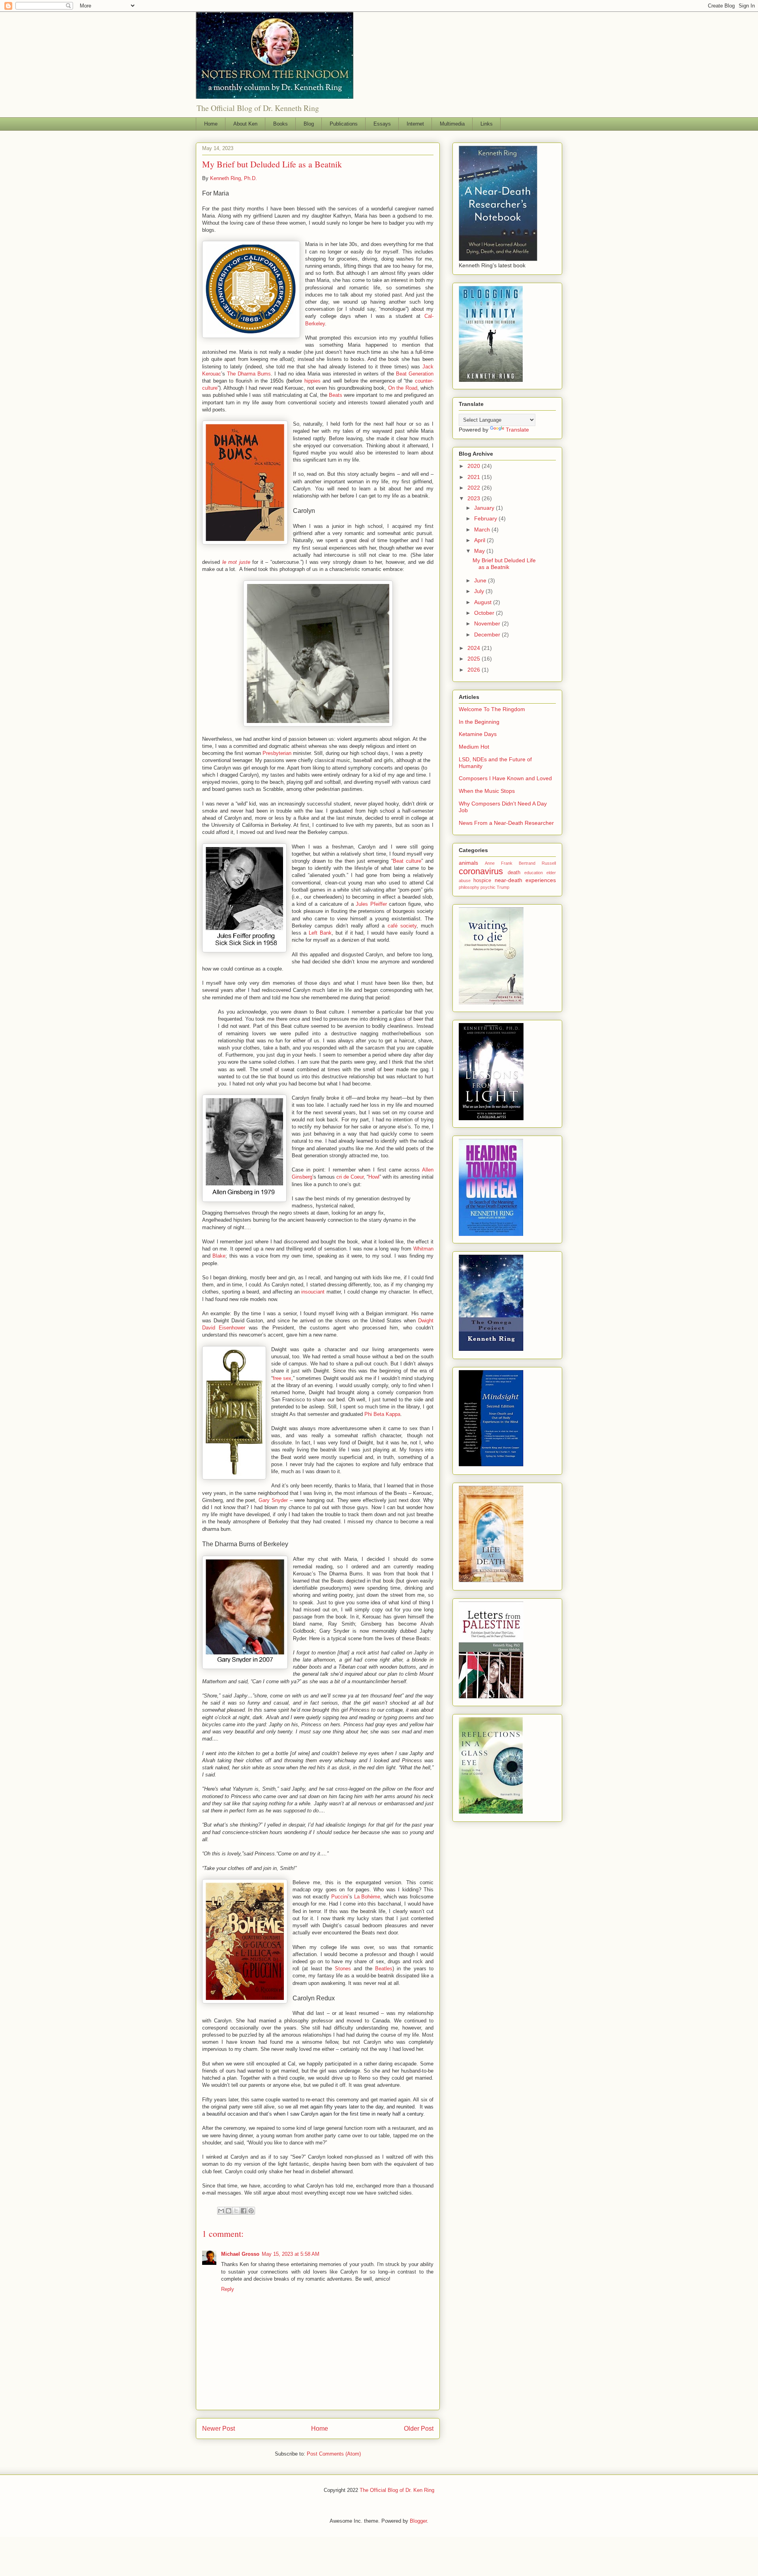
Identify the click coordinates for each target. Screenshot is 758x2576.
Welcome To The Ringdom (492, 709)
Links (487, 124)
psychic (488, 887)
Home (211, 124)
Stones (343, 1969)
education (534, 873)
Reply (228, 2289)
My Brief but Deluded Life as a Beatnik (504, 564)
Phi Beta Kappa (382, 1414)
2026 (475, 670)
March (483, 529)
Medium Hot (474, 747)
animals (468, 863)
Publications (344, 124)
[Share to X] (236, 2211)
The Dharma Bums (249, 374)
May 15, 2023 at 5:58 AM (291, 2254)
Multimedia (452, 124)
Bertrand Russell (537, 863)
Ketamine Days (478, 734)
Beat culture (407, 861)
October (485, 613)
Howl (374, 1177)
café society (402, 926)
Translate (517, 430)
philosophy (469, 887)
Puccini (340, 1897)
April (480, 540)
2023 (475, 498)
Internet (415, 124)
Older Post (419, 2429)
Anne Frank (499, 863)
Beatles (384, 1969)
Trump (503, 887)
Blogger (418, 2521)
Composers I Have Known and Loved (505, 778)
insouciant (313, 1292)
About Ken (245, 124)
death (514, 873)
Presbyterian (277, 753)
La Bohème (367, 1897)
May (480, 551)
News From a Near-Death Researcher (506, 823)
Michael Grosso (240, 2254)
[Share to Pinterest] (251, 2211)
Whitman (423, 1249)
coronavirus (481, 871)
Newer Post (219, 2429)
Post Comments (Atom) (334, 2454)
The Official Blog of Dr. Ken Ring (397, 2490)
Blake (219, 1256)
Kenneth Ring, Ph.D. (234, 178)
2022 (475, 488)
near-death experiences (525, 880)
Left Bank (320, 933)
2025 (475, 659)
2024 (475, 648)
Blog (309, 124)
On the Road (403, 388)
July (480, 591)
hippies (312, 381)
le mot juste (236, 562)
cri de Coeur (350, 1177)
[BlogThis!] (229, 2211)
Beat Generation (415, 374)
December (488, 635)
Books (280, 124)
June (481, 580)
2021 (475, 477)
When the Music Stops (487, 791)
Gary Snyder (273, 1500)
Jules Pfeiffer (371, 904)
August (484, 602)
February (486, 518)
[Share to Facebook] (244, 2211)
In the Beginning (479, 722)
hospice (482, 881)
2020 (475, 466)
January (485, 508)
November (488, 623)
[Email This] (221, 2211)
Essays (382, 124)
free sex (282, 1378)
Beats (336, 395)
